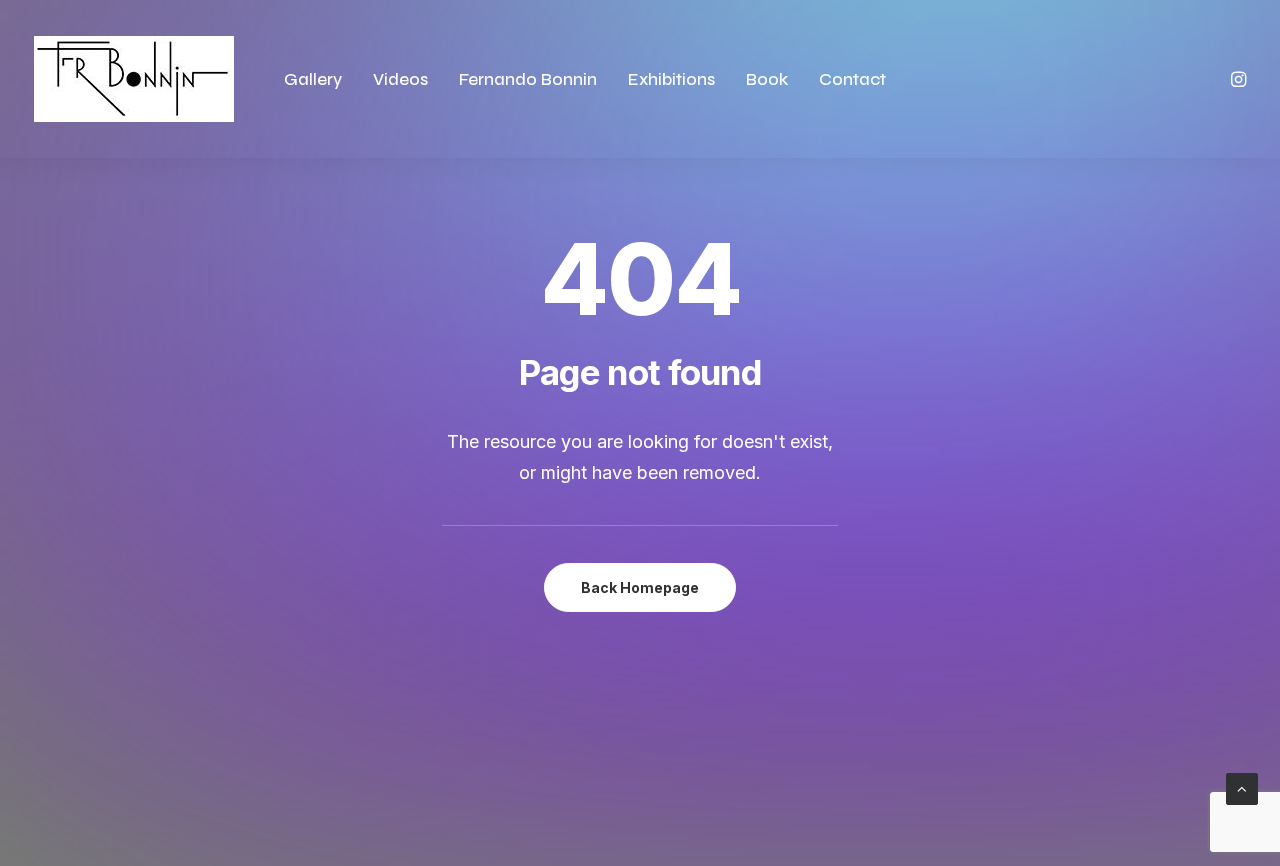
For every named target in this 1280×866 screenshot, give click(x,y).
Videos (400, 79)
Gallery (313, 79)
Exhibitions (671, 79)
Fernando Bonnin (528, 79)
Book (767, 79)
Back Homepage (640, 587)
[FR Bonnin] (134, 79)
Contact (852, 79)
